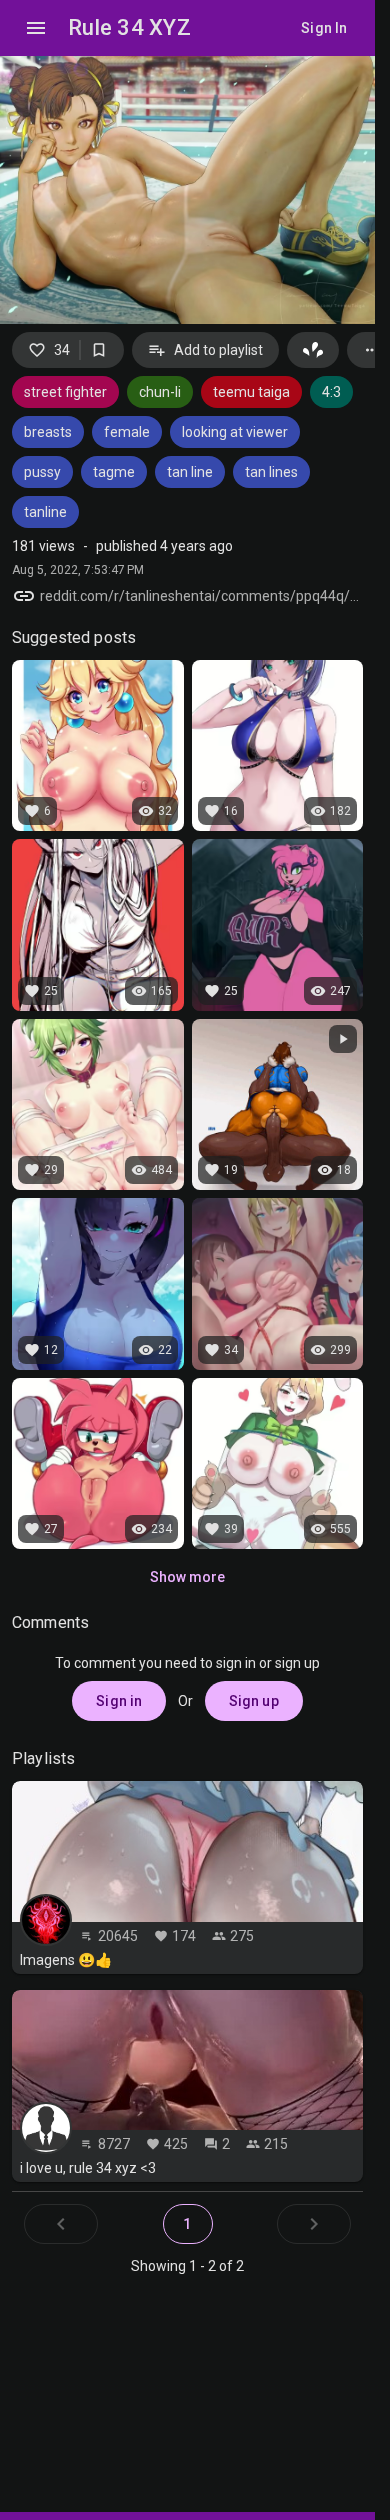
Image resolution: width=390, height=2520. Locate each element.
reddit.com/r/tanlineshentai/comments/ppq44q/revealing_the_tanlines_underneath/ (201, 596)
